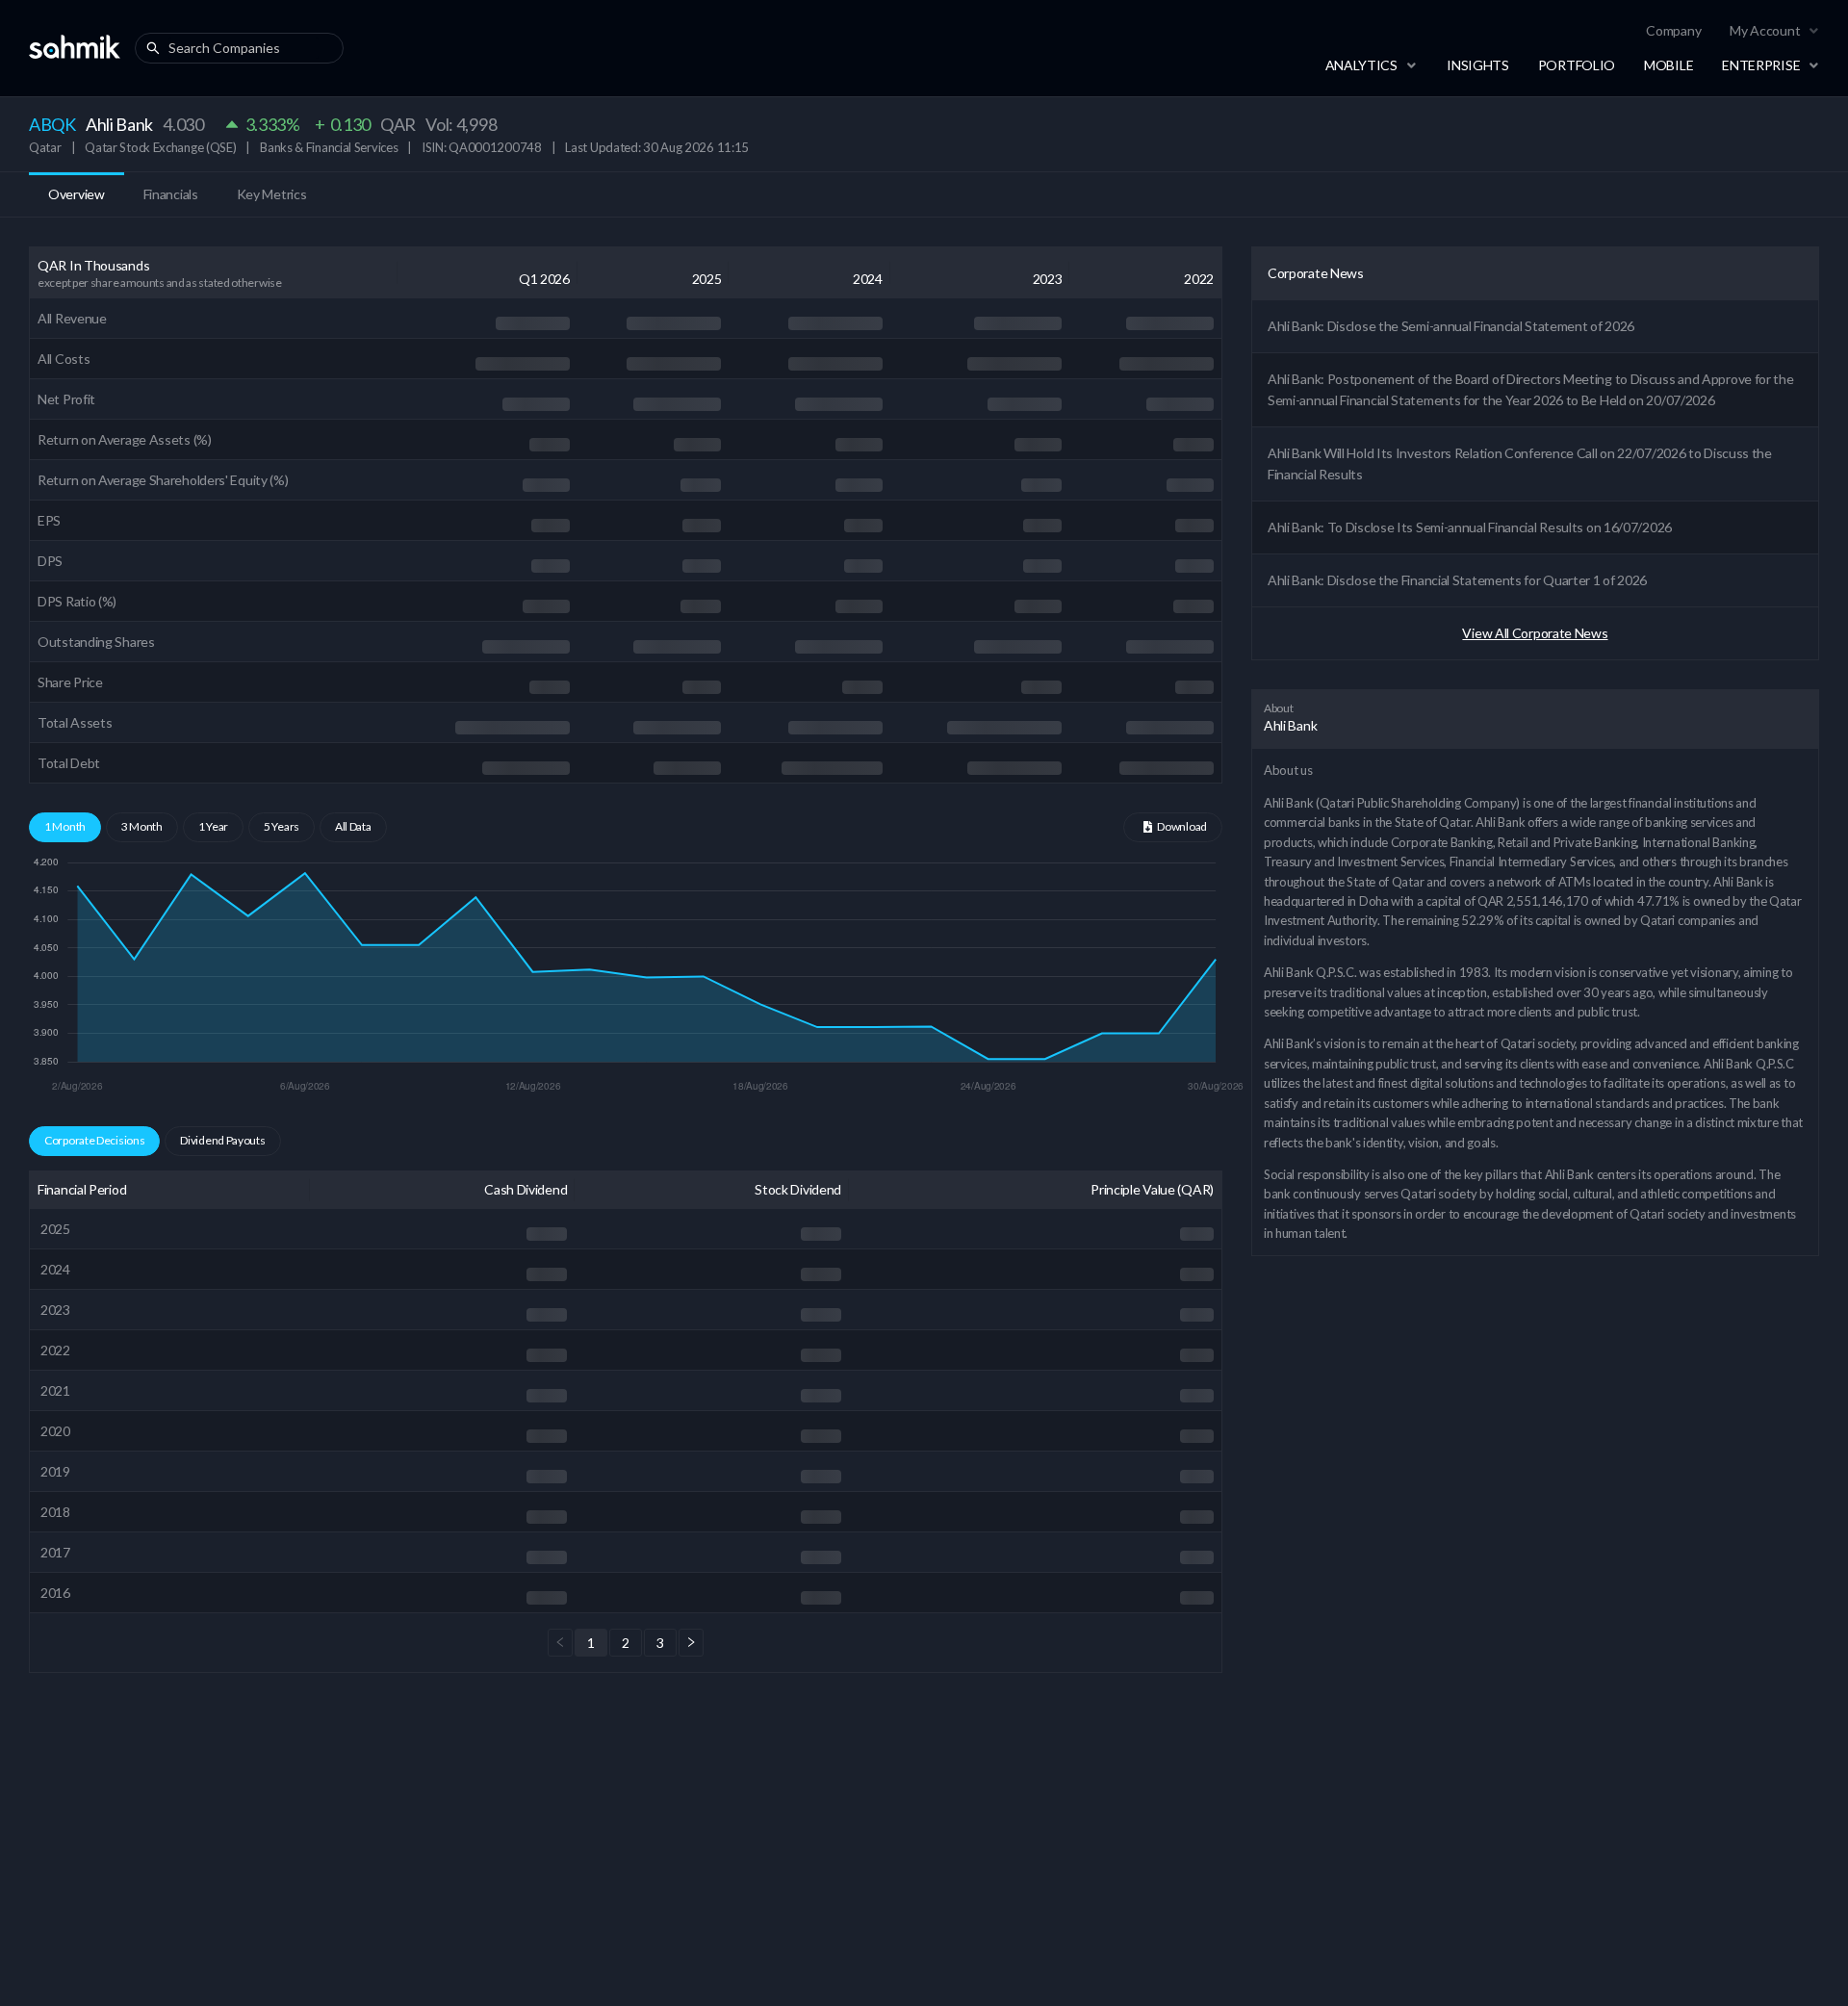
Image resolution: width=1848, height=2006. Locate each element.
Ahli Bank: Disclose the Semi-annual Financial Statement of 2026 (1451, 326)
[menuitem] (1673, 31)
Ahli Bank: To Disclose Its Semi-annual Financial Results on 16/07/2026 (1470, 527)
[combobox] (244, 48)
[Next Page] (691, 1643)
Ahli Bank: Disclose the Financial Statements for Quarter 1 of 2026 (1457, 580)
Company (1673, 30)
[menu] (1580, 31)
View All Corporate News (1535, 633)
